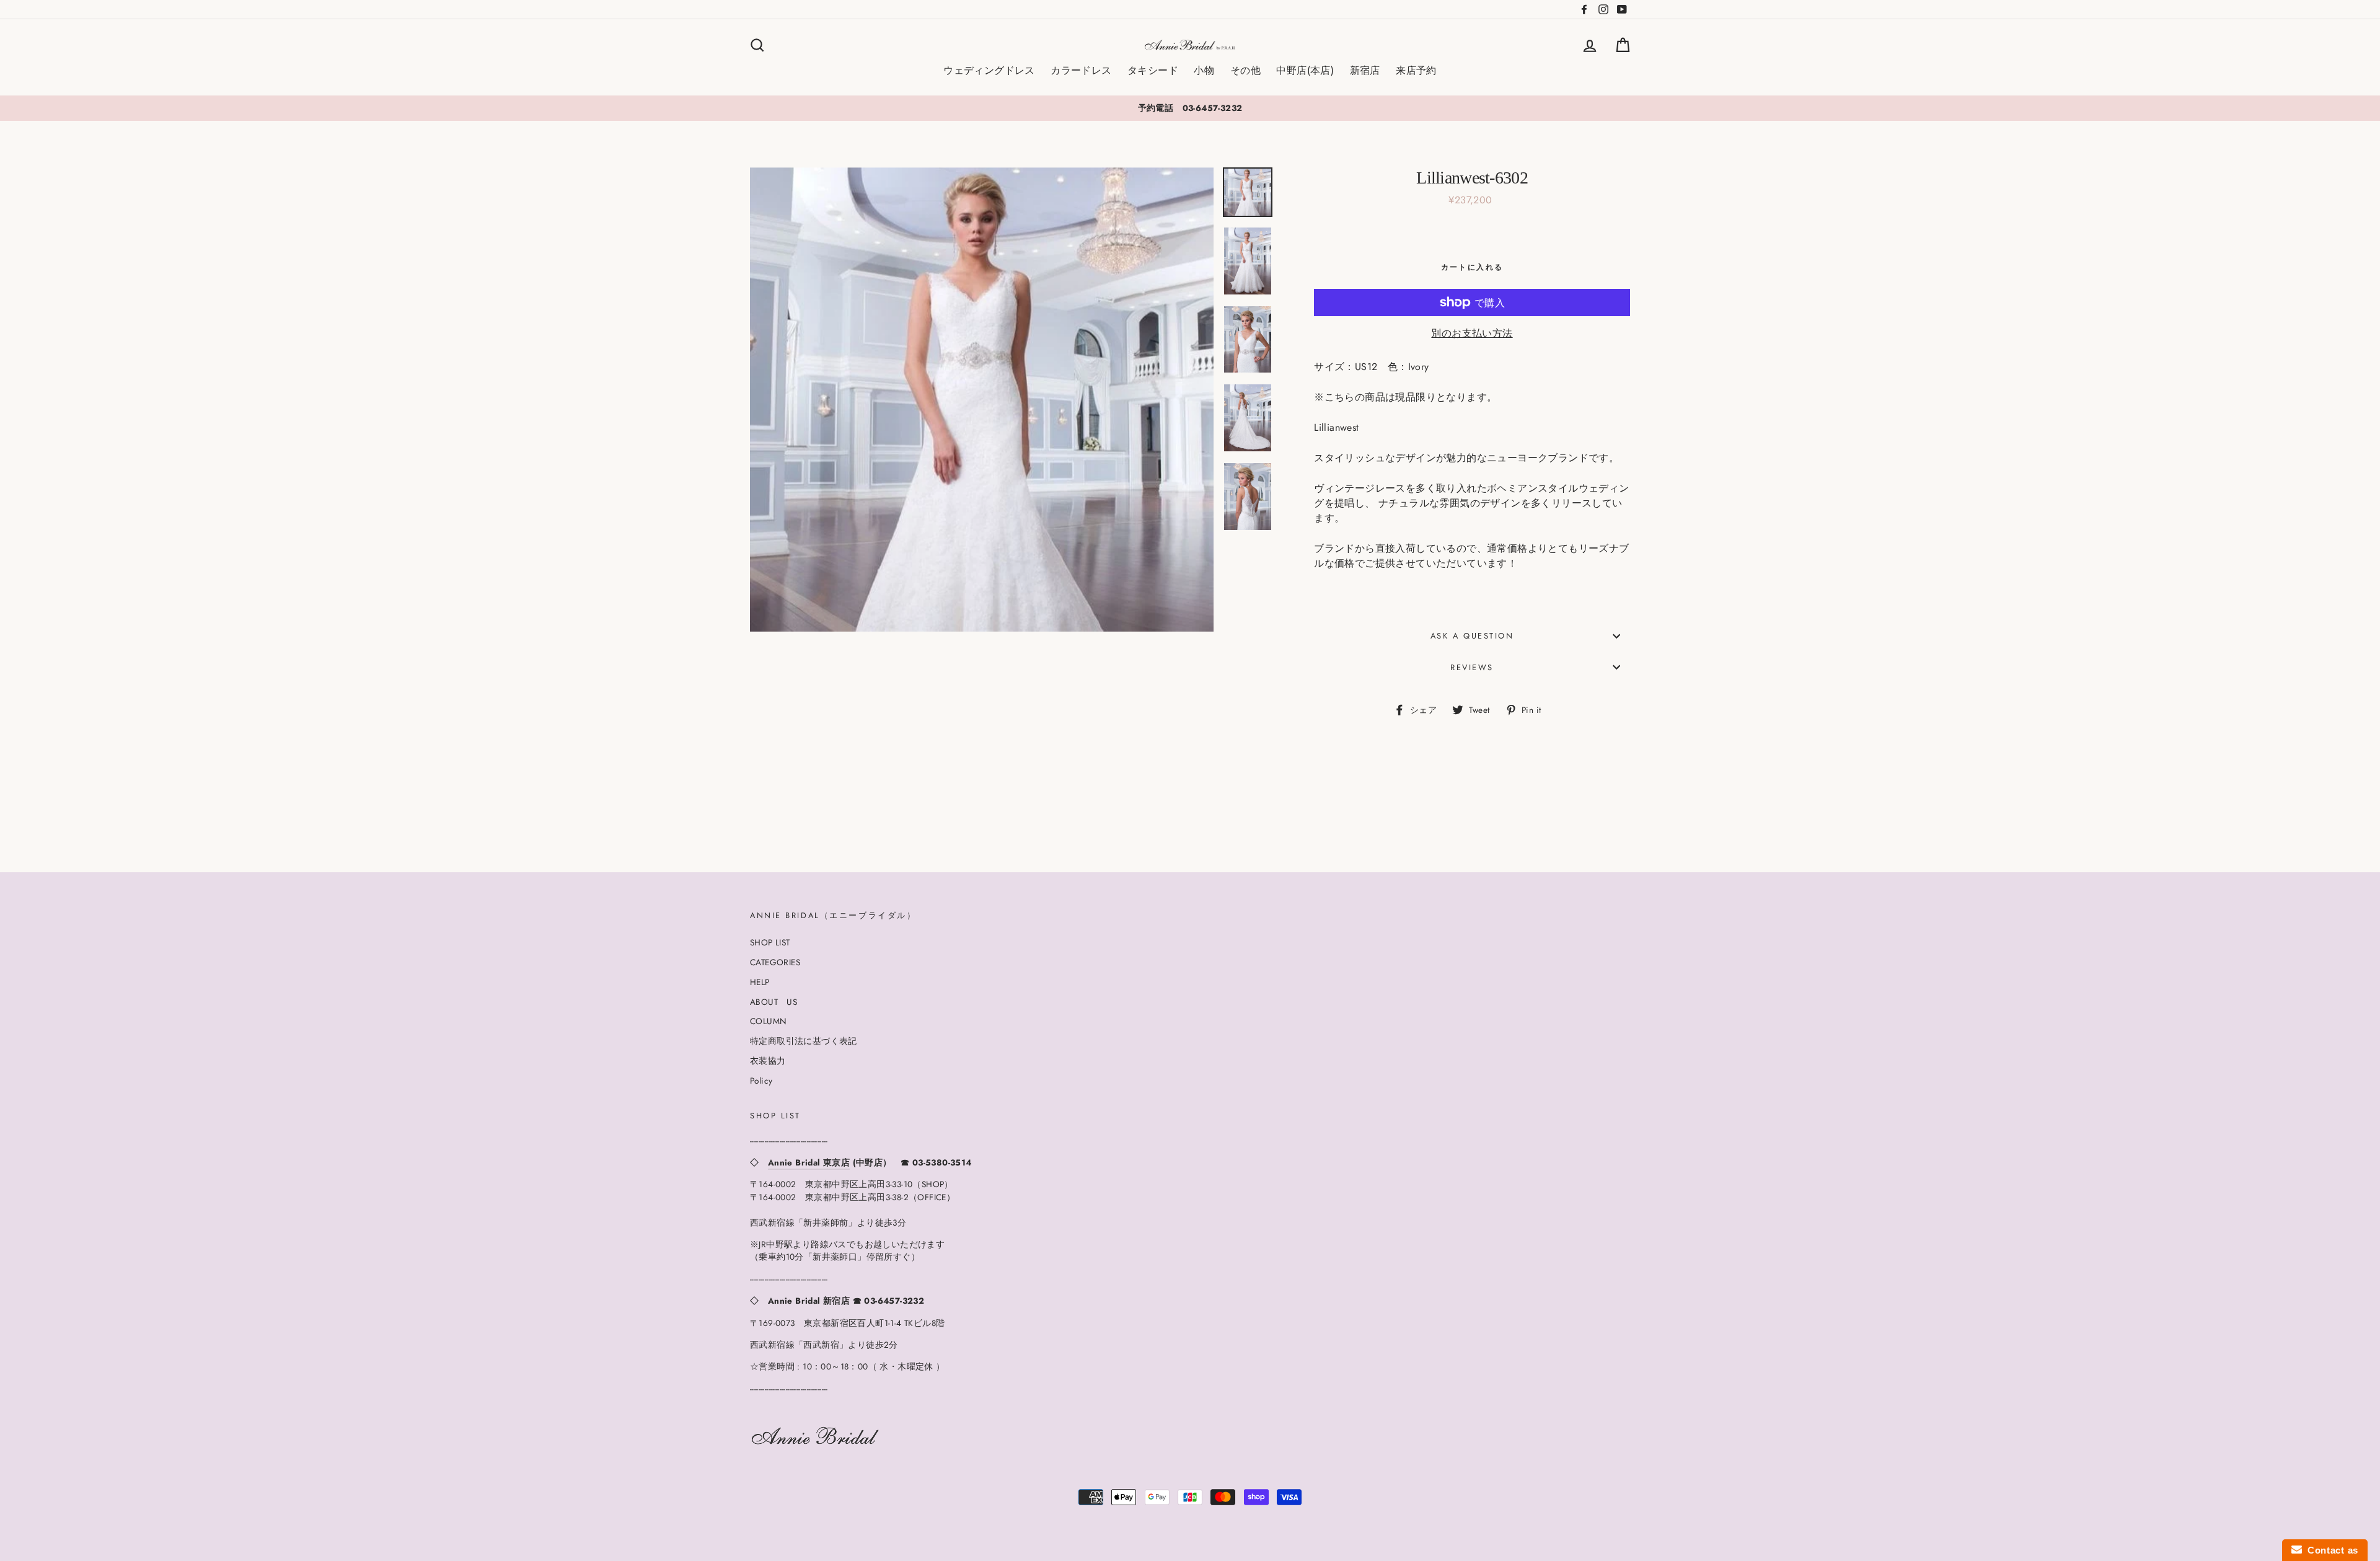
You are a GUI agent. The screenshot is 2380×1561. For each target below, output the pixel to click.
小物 (1204, 70)
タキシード (1153, 70)
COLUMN (768, 1021)
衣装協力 (768, 1061)
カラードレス (1081, 70)
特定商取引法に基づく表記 (804, 1041)
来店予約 (1416, 70)
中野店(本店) (1305, 70)
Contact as (2330, 1550)
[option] (1190, 108)
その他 (1245, 70)
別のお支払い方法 (1472, 333)
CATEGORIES (775, 962)
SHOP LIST (770, 942)
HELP (760, 982)
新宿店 (1365, 70)
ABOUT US (773, 1002)
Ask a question (1472, 636)
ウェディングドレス (989, 70)
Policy (761, 1081)
